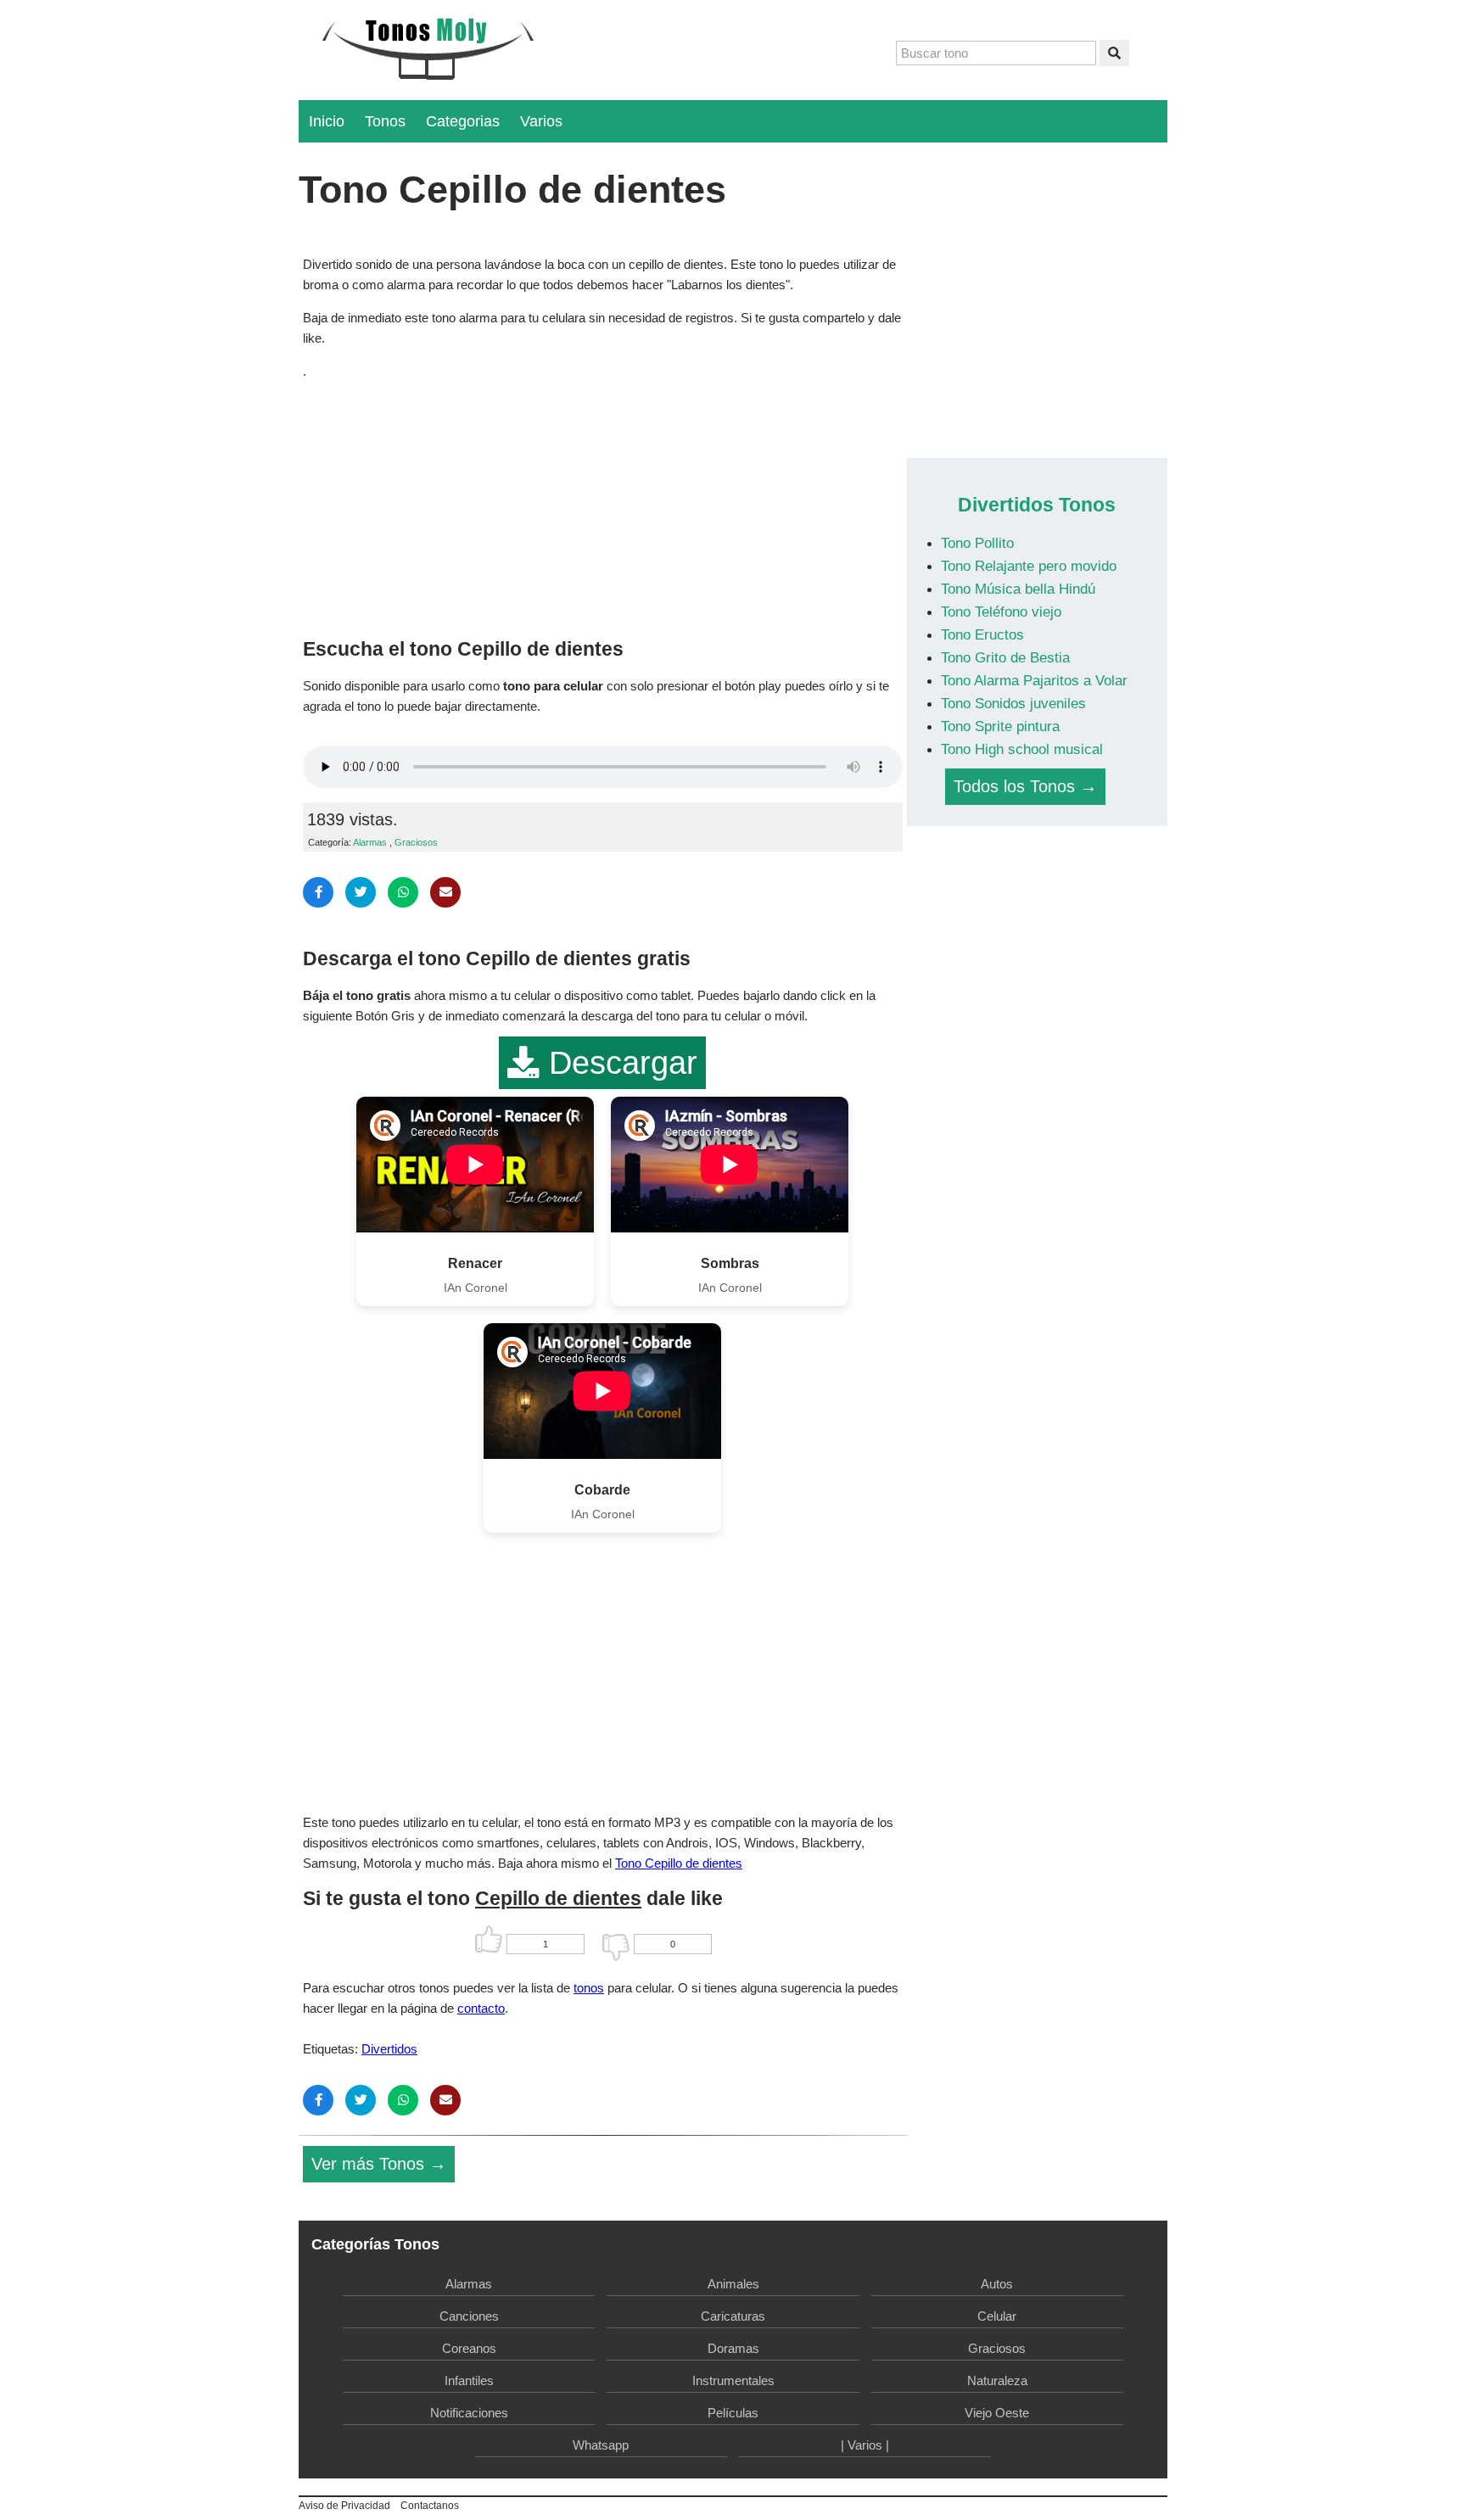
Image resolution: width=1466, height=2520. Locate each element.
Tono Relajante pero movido (1029, 566)
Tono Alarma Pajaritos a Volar (1034, 680)
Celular (997, 2316)
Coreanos (469, 2348)
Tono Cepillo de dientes (679, 1863)
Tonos (385, 121)
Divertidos (389, 2049)
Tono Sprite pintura (1000, 726)
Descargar (618, 1063)
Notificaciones (469, 2413)
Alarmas (370, 842)
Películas (733, 2413)
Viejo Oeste (997, 2413)
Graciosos (416, 842)
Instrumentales (733, 2380)
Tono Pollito (977, 543)
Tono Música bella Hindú (1018, 589)
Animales (733, 2284)
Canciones (469, 2316)
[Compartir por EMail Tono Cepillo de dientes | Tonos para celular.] (445, 892)
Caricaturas (733, 2316)
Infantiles (469, 2380)
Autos (997, 2284)
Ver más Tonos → (379, 2164)
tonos (589, 1988)
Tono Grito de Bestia (1005, 657)
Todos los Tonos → (1025, 786)
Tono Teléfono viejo (1001, 612)
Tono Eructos (982, 634)
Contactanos (430, 2506)
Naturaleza (997, 2380)
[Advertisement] (603, 505)
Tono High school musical (1022, 749)
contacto (481, 2008)
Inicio (327, 121)
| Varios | (865, 2445)
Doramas (733, 2348)
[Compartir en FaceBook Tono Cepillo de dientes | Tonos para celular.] (318, 892)
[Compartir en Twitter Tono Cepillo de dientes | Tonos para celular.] (361, 892)
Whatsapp (601, 2445)
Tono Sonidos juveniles (1013, 703)
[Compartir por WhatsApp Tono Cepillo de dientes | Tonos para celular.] (403, 892)
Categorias (463, 121)
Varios (541, 121)
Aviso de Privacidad (344, 2506)
